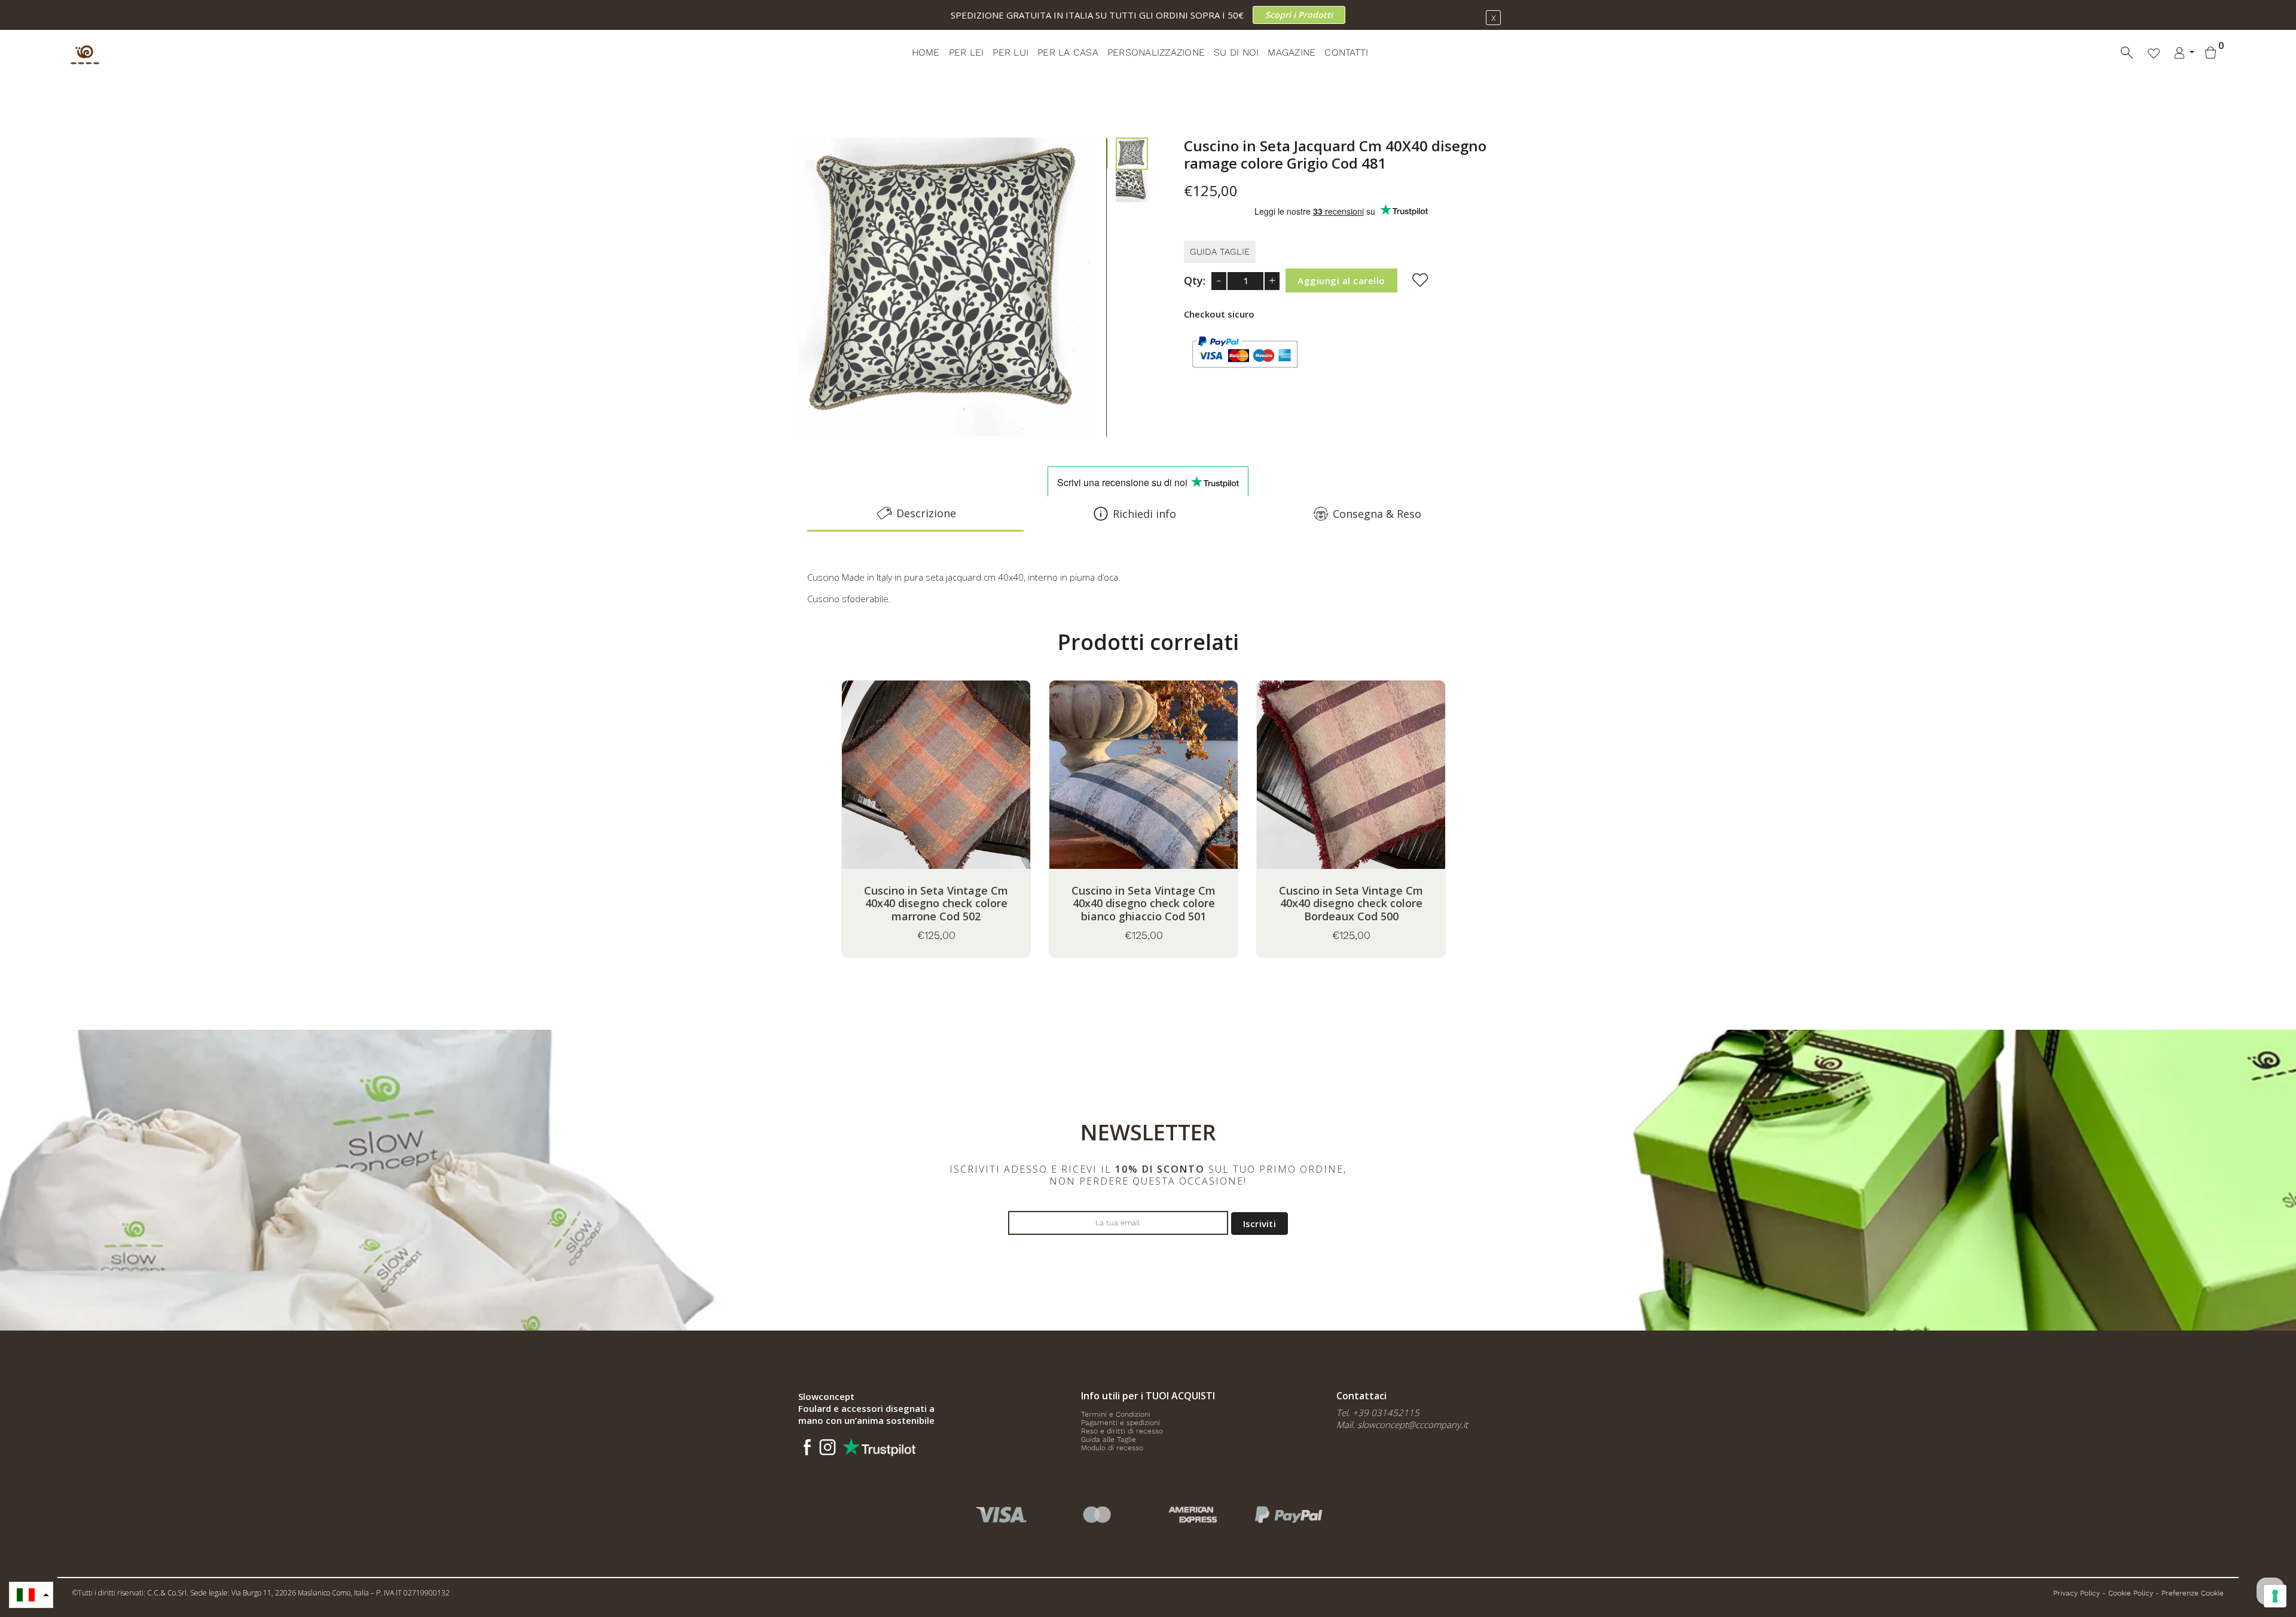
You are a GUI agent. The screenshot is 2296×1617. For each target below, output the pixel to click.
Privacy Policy (2077, 1593)
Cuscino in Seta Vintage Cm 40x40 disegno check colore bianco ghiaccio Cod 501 (1144, 904)
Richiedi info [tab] (1144, 514)
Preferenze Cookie (2193, 1593)
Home (926, 52)
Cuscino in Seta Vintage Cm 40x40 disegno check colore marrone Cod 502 (936, 904)
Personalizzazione (1156, 52)
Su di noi (1236, 52)
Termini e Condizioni (1116, 1414)
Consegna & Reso (1377, 514)
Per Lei (967, 52)
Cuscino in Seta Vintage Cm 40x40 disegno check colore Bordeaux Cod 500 (1351, 904)
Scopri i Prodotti (1299, 15)
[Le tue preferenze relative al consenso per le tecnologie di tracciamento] (2275, 1596)
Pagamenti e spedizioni (1120, 1423)
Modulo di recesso (1112, 1448)
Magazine (1291, 52)
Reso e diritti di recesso (1122, 1431)
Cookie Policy (2131, 1593)
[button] (31, 1595)
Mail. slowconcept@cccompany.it (1402, 1424)
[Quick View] (966, 792)
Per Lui (1010, 52)
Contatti (1346, 52)
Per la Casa (1068, 52)
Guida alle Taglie (1109, 1439)
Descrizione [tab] (926, 513)
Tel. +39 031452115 (1378, 1412)
